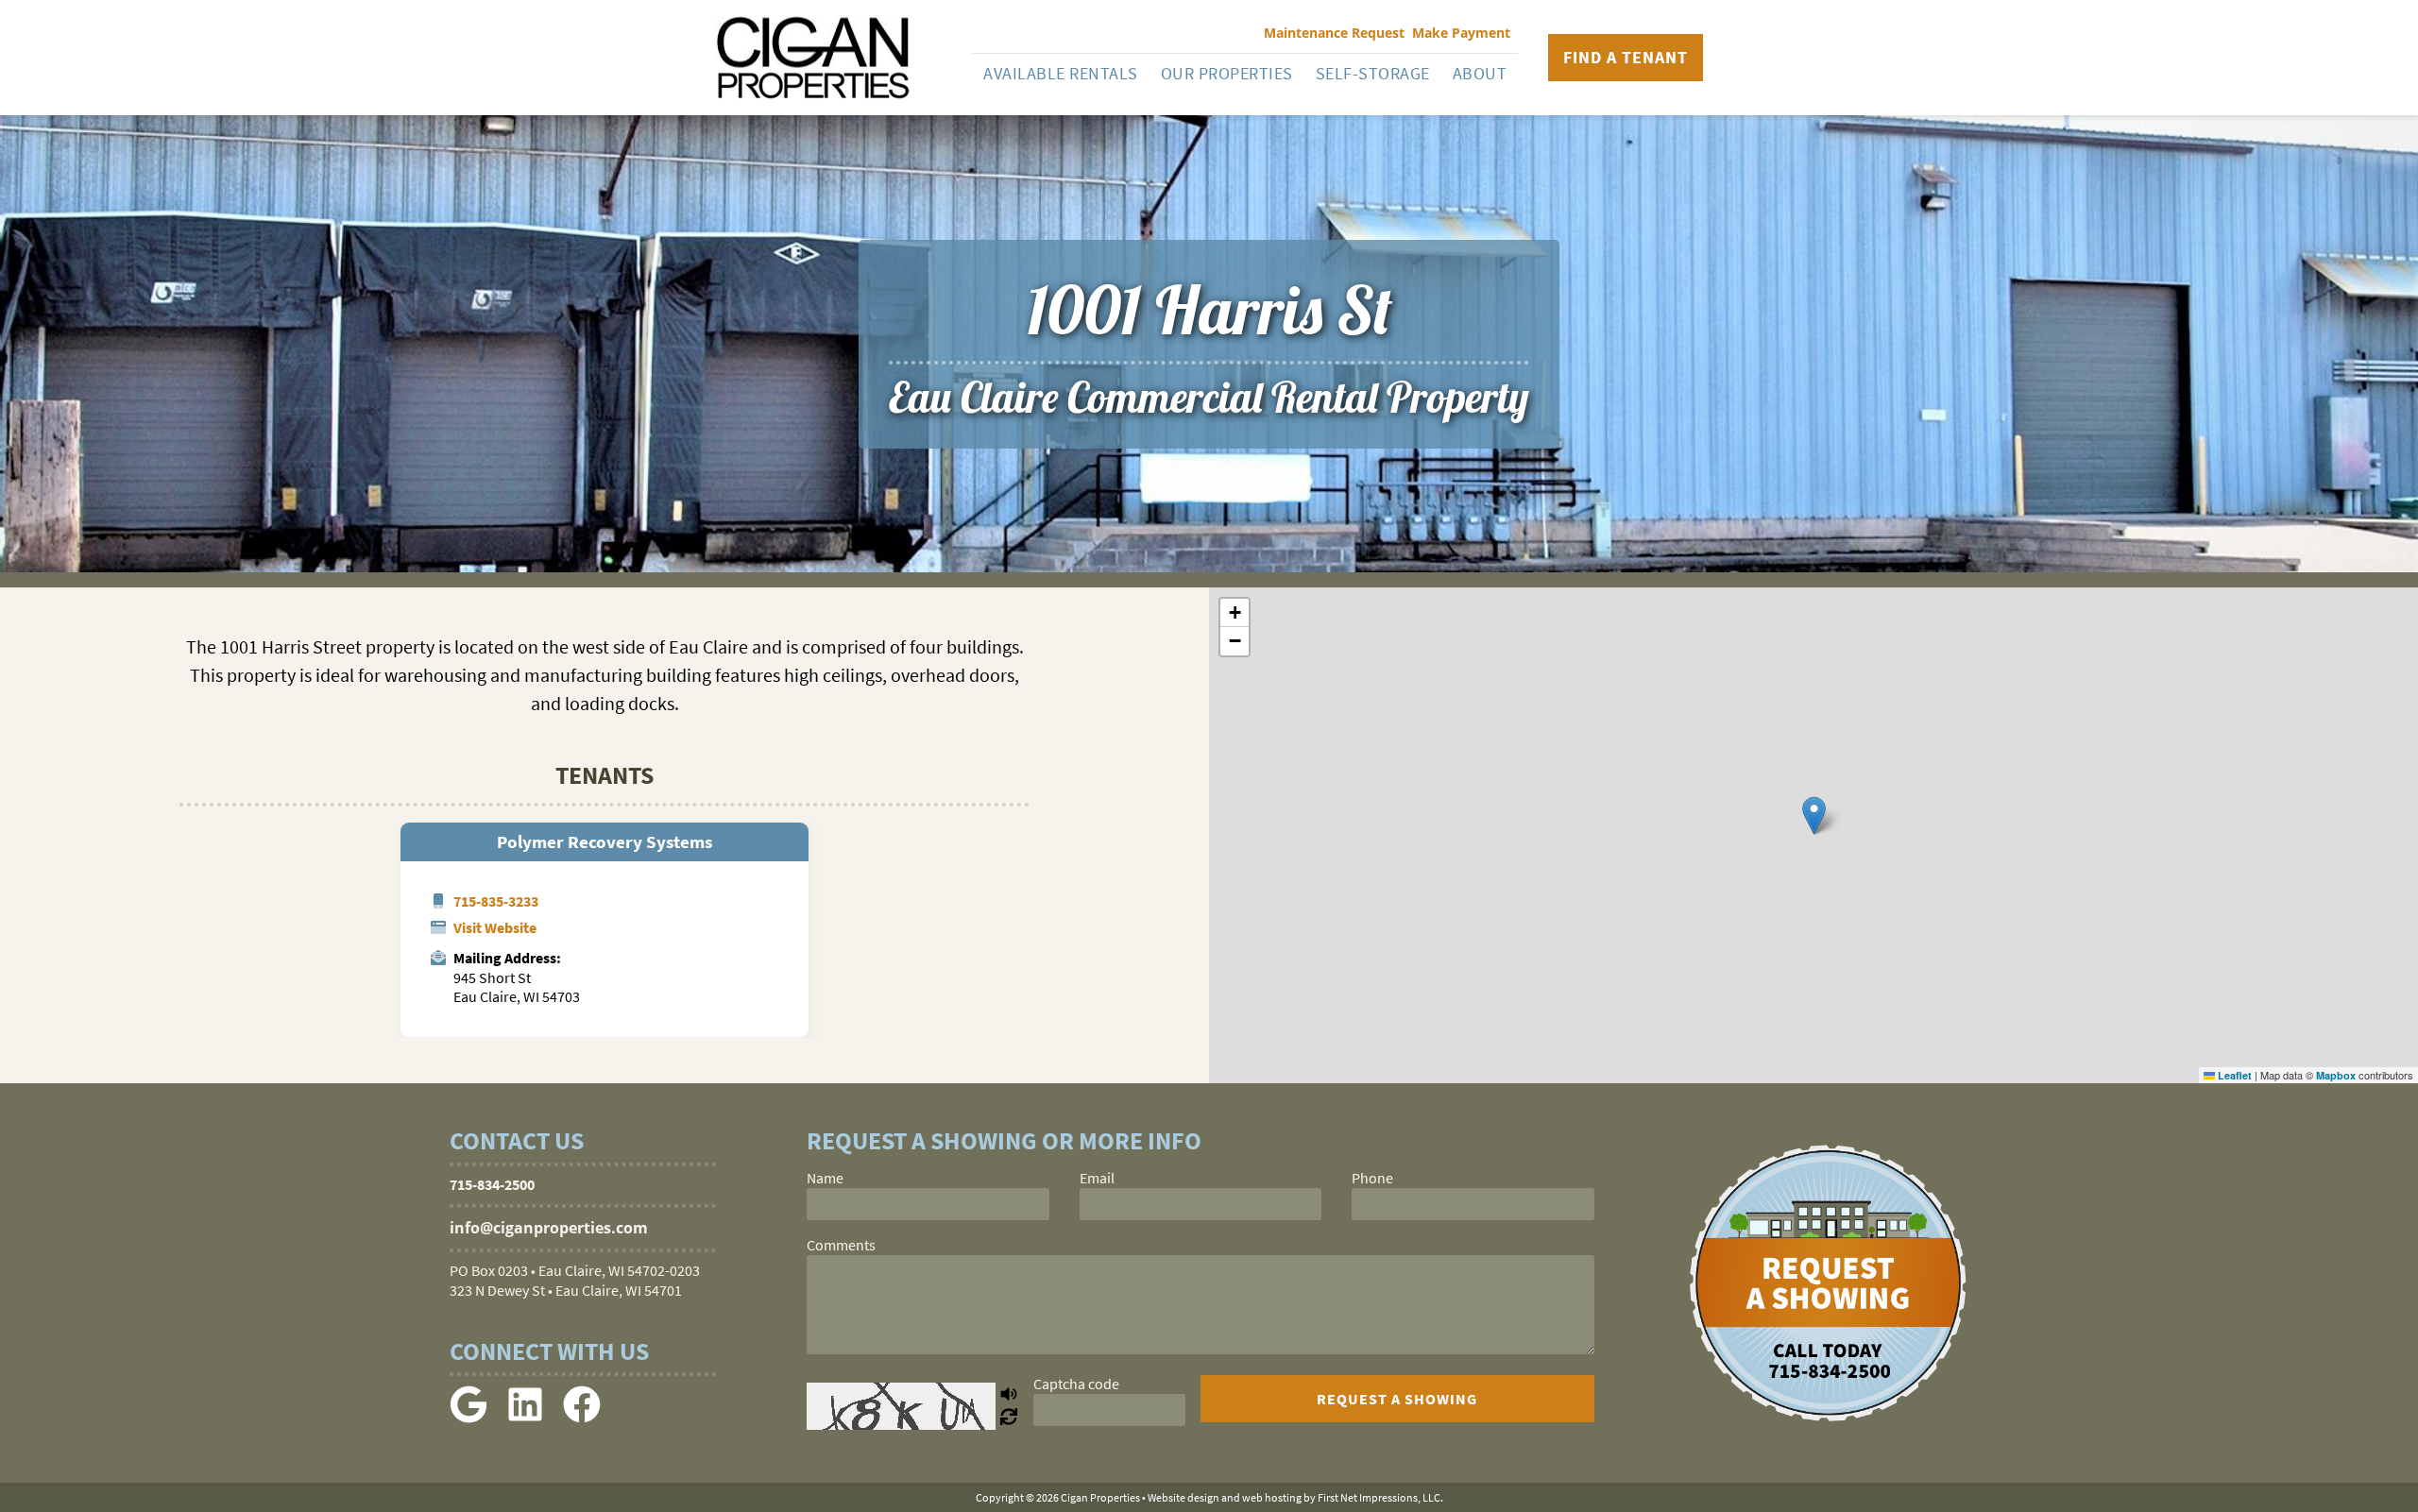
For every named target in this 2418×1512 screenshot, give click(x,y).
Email (1097, 1178)
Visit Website (495, 927)
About (1480, 73)
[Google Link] (468, 1418)
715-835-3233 (496, 901)
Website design (1183, 1497)
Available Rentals (1061, 73)
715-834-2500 (492, 1184)
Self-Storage (1373, 73)
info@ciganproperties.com (549, 1228)
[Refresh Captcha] (1009, 1418)
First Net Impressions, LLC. (1380, 1497)
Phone (1372, 1178)
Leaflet (2233, 1075)
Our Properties (1227, 73)
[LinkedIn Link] (525, 1418)
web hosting (1272, 1497)
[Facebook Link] (582, 1418)
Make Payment (1461, 33)
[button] (1814, 815)
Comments (841, 1245)
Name (825, 1178)
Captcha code (1076, 1384)
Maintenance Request (1334, 33)
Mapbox (2336, 1075)
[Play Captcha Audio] (1009, 1395)
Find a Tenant (1626, 57)
